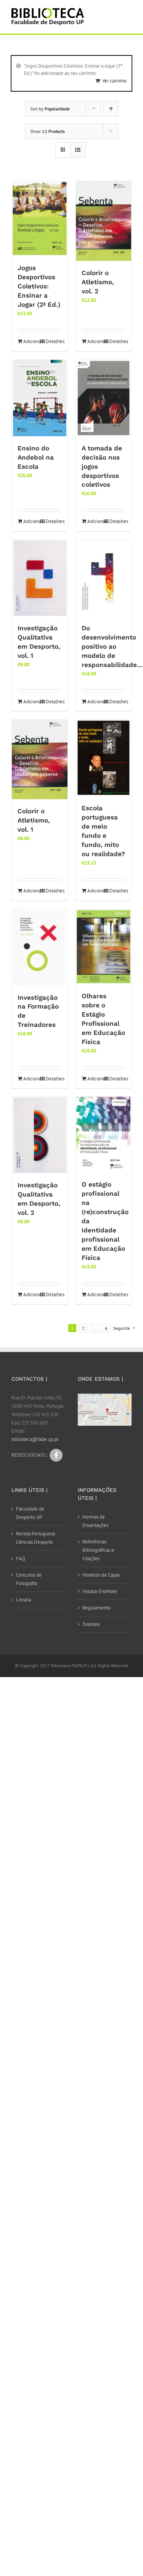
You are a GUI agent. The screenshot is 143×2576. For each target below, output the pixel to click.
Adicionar (31, 341)
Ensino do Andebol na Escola (36, 457)
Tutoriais (91, 1624)
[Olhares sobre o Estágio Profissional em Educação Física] (104, 947)
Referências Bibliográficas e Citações (98, 1550)
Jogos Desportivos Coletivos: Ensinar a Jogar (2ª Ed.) (39, 286)
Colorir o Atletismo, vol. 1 (34, 820)
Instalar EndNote (100, 1591)
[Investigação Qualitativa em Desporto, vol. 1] (40, 578)
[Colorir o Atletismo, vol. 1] (40, 759)
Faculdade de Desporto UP (30, 1513)
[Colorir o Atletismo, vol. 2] (104, 221)
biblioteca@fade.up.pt (35, 1439)
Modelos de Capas (101, 1575)
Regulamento (96, 1608)
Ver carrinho (114, 81)
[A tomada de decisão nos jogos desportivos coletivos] (104, 398)
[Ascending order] (111, 109)
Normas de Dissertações (95, 1521)
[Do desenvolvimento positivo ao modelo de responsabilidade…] (104, 578)
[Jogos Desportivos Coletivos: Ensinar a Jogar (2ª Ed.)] (40, 219)
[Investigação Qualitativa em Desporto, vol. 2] (40, 1135)
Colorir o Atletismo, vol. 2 (98, 282)
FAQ (21, 1558)
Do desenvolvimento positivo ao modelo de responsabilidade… (112, 646)
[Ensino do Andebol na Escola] (40, 398)
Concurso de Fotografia (29, 1579)
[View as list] (78, 150)
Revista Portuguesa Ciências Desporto (35, 1538)
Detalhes (54, 341)
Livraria (23, 1600)
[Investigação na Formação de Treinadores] (40, 947)
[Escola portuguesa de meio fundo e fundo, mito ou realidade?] (104, 758)
